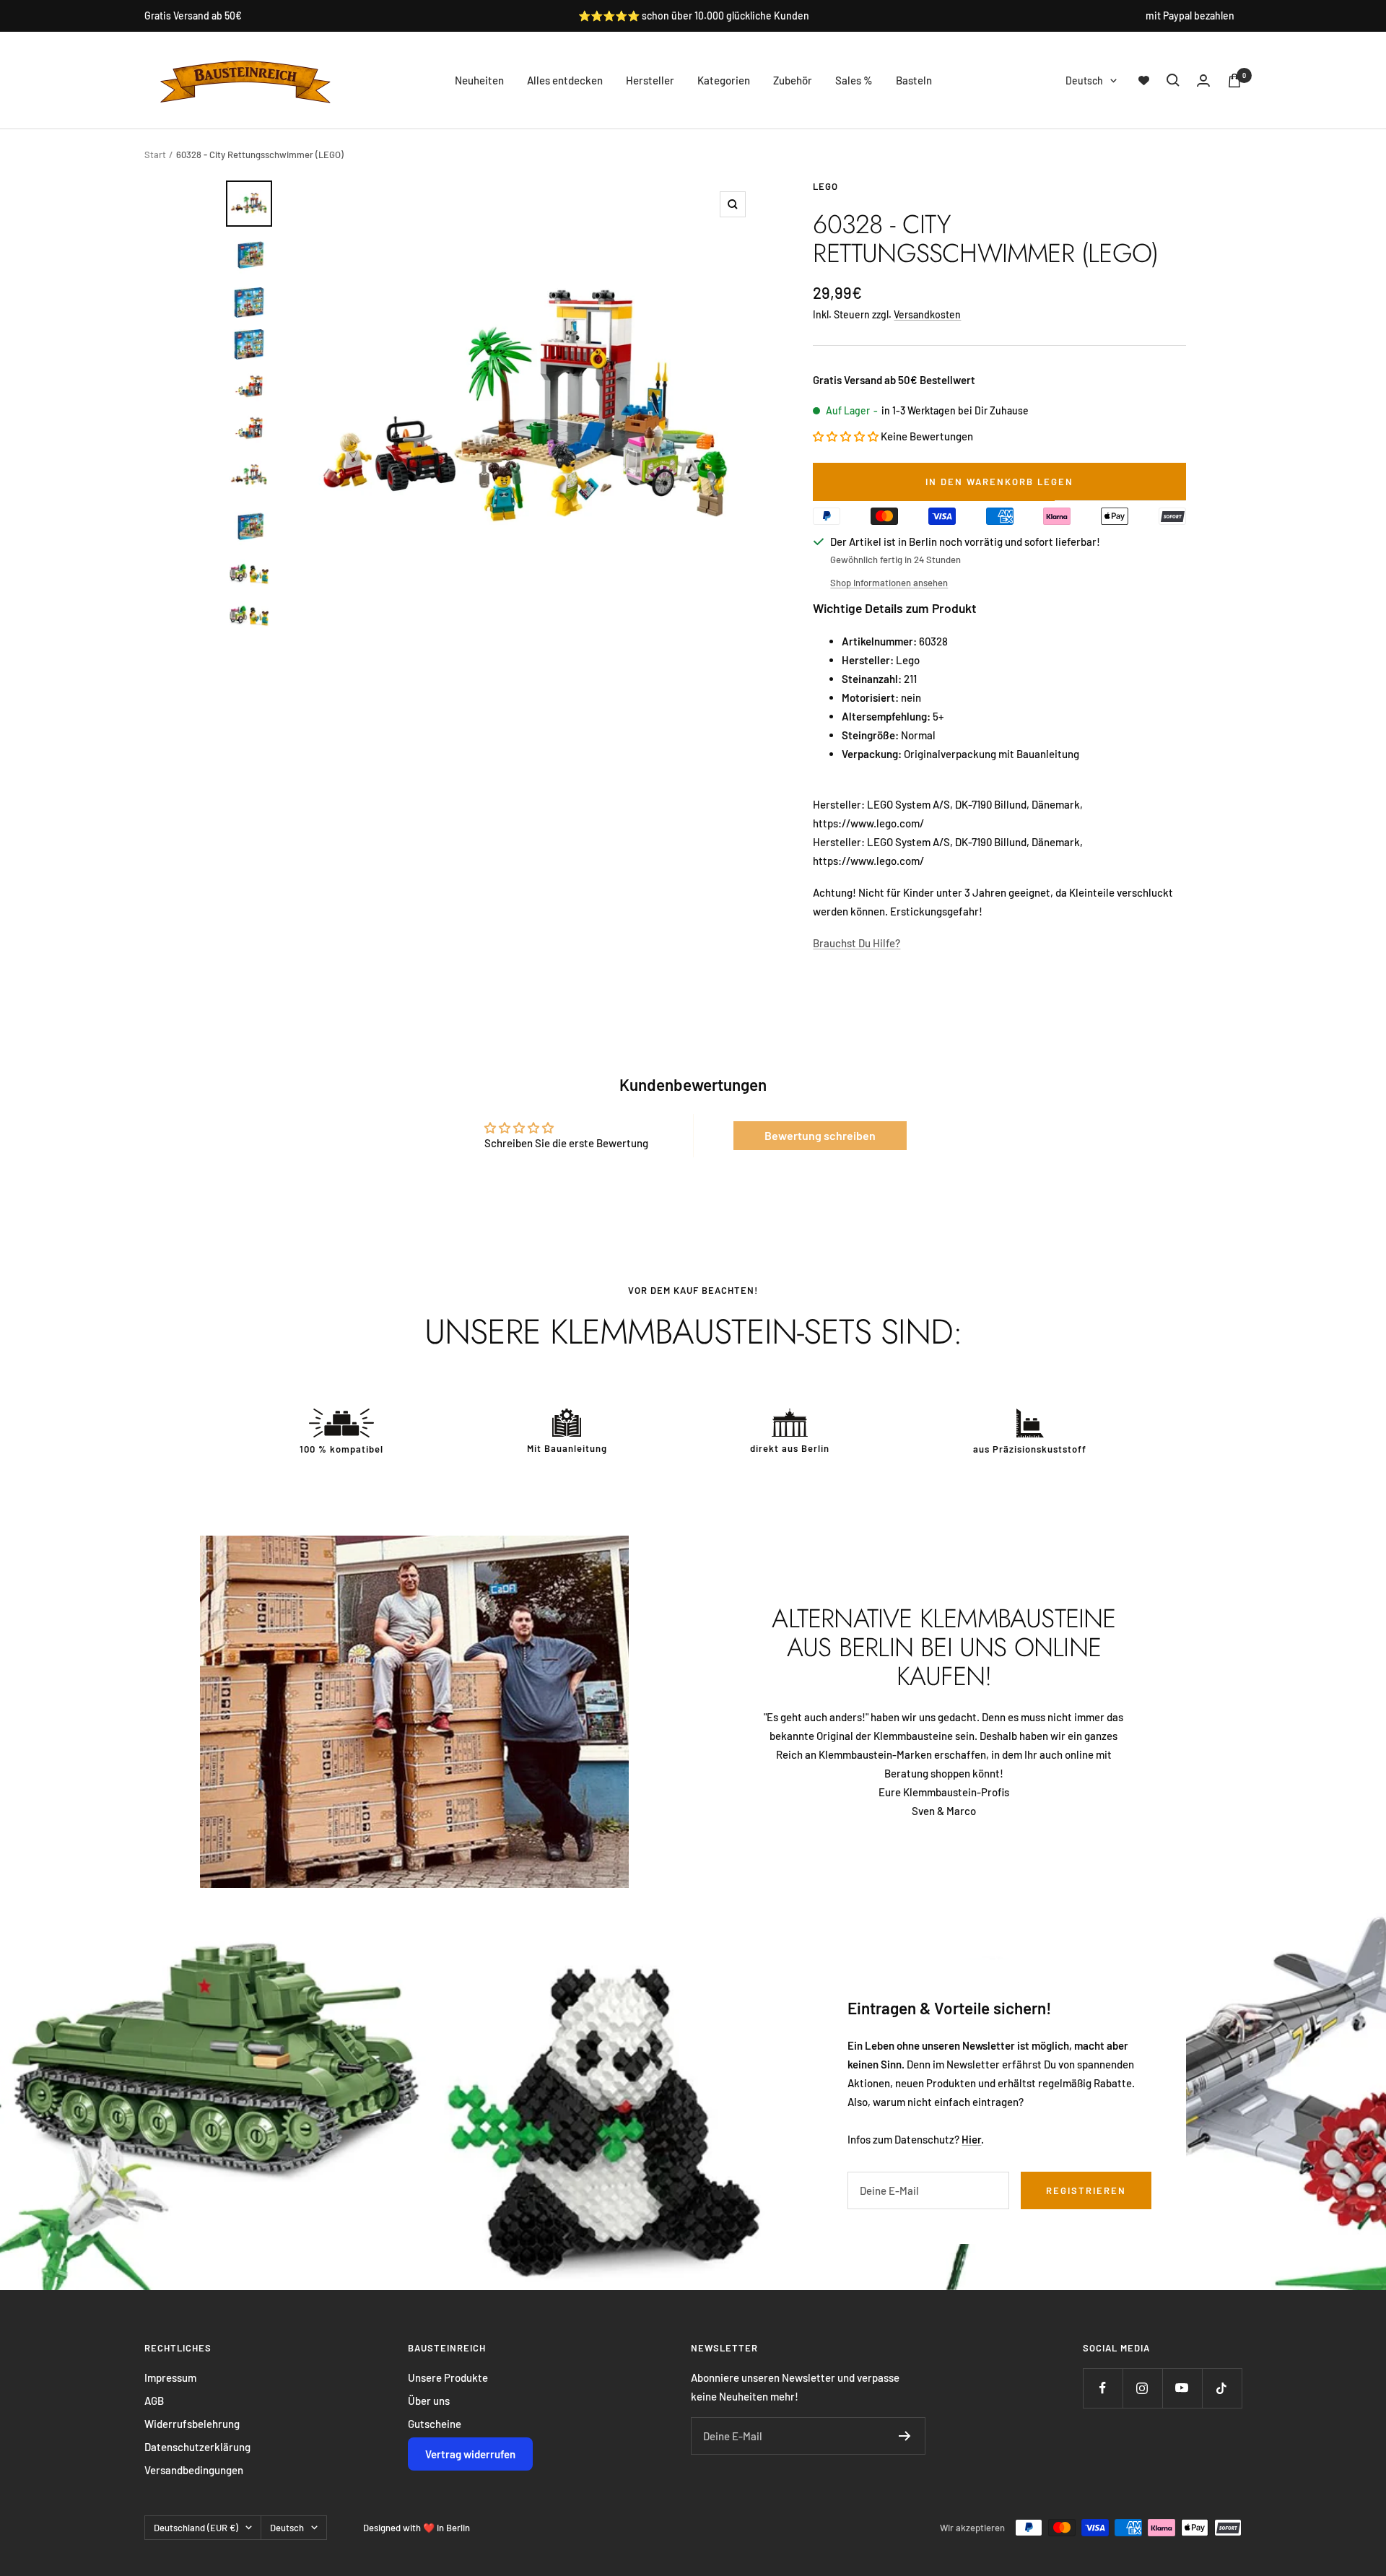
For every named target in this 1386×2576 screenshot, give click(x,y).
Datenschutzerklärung (197, 2447)
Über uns (429, 2401)
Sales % (854, 80)
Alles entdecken (565, 80)
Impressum (170, 2377)
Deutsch (1084, 80)
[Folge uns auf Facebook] (1103, 2388)
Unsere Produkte (448, 2377)
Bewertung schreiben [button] (820, 1135)
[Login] (1203, 80)
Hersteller (650, 80)
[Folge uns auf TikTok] (1222, 2388)
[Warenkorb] (1234, 80)
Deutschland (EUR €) (196, 2528)
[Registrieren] (905, 2436)
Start (155, 155)
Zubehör (793, 80)
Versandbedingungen (194, 2470)
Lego (825, 186)
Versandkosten (927, 314)
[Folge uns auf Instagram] (1142, 2388)
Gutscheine (435, 2424)
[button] (847, 436)
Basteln (914, 80)
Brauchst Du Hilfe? (857, 943)
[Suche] (1173, 80)
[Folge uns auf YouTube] (1182, 2388)
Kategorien (724, 80)
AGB (154, 2401)
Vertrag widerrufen (470, 2454)
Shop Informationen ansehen (889, 583)
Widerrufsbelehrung (192, 2424)
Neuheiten (479, 80)
